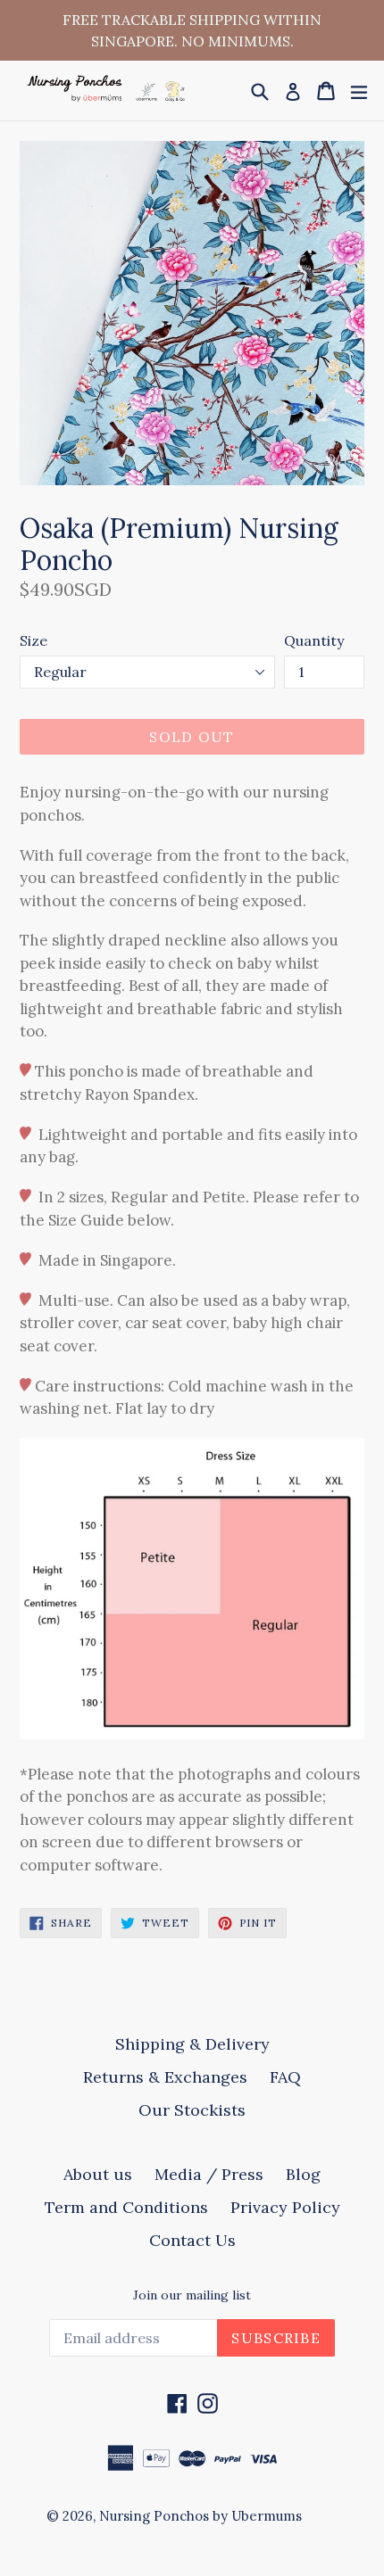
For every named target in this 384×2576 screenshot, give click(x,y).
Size (33, 640)
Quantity (314, 640)
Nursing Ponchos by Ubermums (200, 2516)
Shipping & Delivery (192, 2044)
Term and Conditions (126, 2207)
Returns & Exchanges (165, 2077)
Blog (303, 2174)
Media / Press (209, 2174)
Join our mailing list (192, 2295)
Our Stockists (192, 2110)
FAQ (285, 2077)
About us (98, 2174)
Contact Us (192, 2240)
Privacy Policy (285, 2207)
